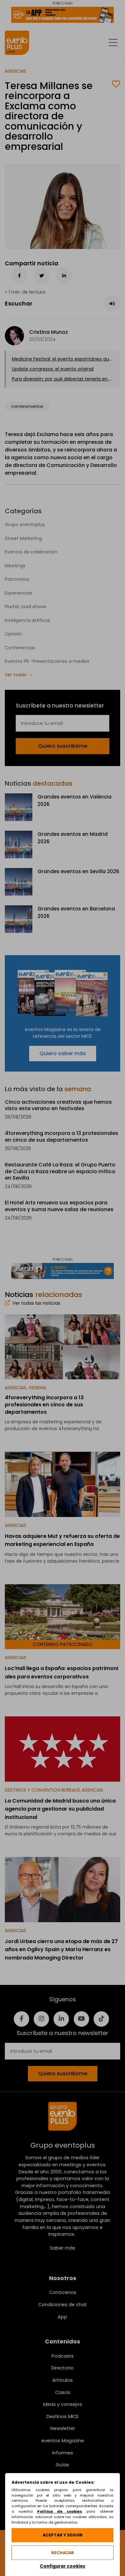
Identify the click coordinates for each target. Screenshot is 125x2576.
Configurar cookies (63, 2566)
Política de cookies (60, 2511)
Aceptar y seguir (63, 2535)
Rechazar (63, 2553)
